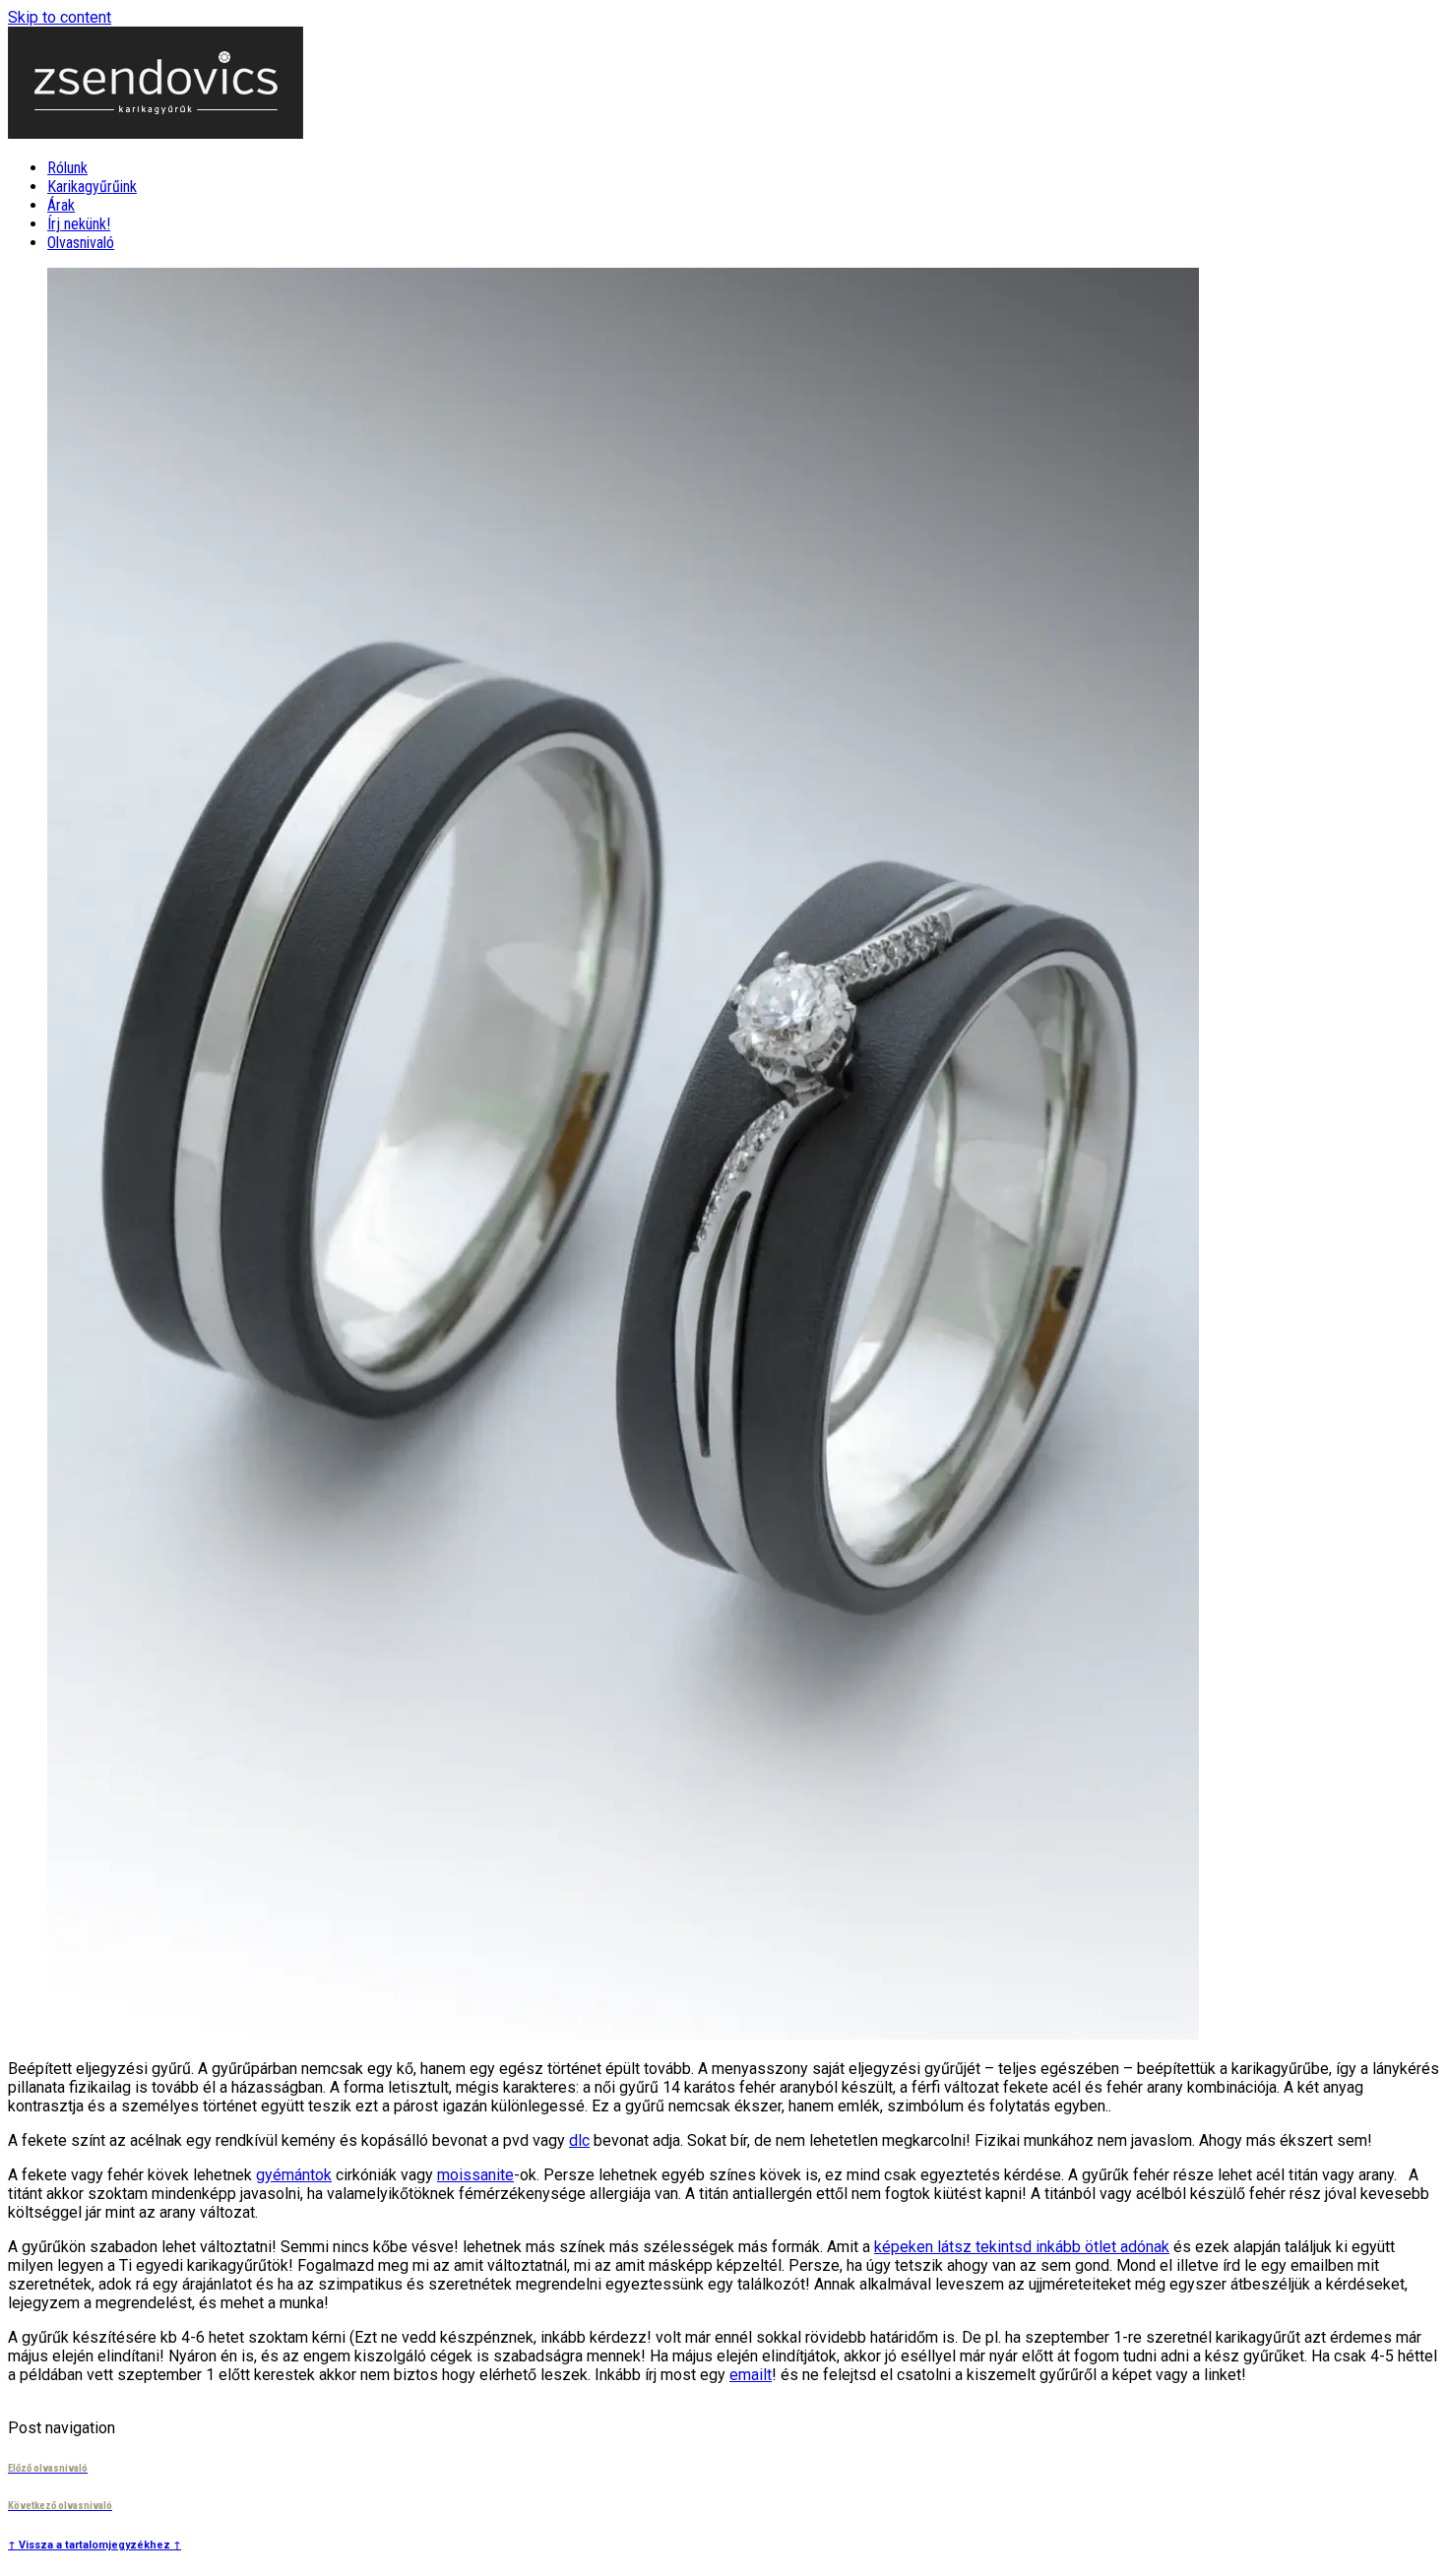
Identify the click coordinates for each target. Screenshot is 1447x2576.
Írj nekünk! (79, 224)
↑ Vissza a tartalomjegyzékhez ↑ (94, 2545)
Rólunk (67, 168)
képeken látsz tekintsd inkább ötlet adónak (1022, 2247)
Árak (61, 205)
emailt (751, 2375)
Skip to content (60, 17)
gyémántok (294, 2175)
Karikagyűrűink (92, 187)
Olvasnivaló (81, 243)
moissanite (475, 2175)
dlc (579, 2140)
